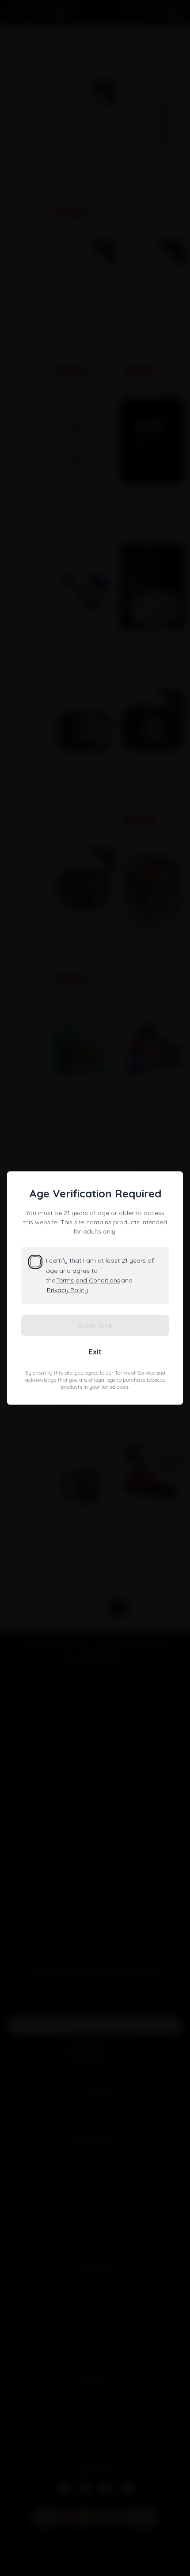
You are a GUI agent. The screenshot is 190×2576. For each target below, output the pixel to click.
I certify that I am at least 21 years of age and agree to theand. (100, 1275)
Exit (95, 1352)
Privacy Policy (67, 1290)
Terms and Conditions (88, 1280)
